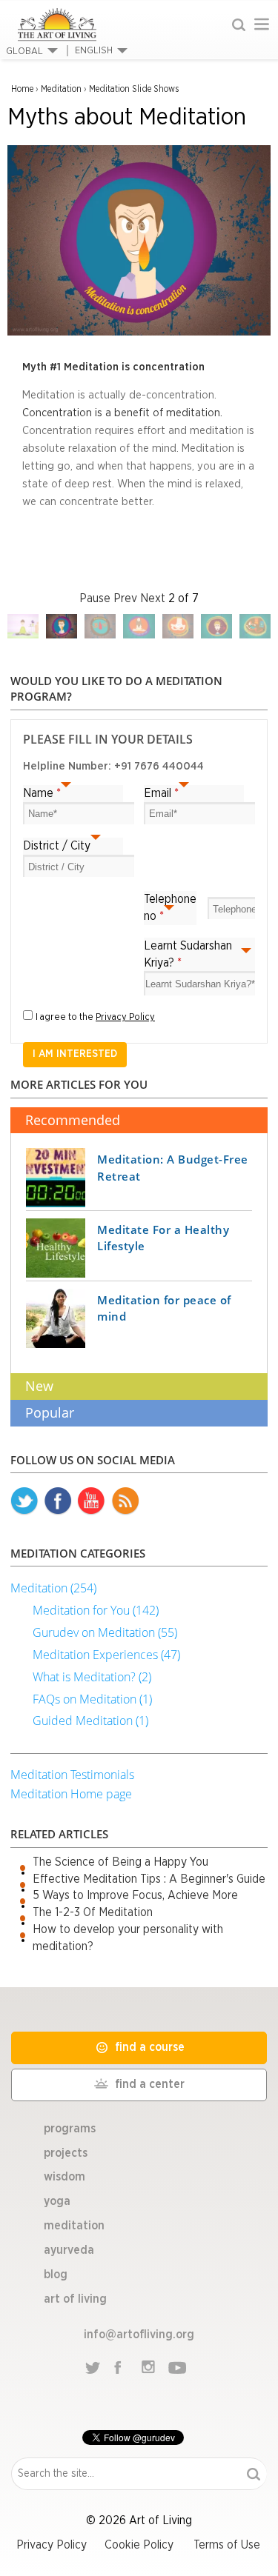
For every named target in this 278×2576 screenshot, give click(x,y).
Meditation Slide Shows (134, 89)
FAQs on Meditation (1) (92, 1699)
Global (24, 51)
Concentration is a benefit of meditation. (122, 413)
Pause (95, 598)
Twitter (24, 1501)
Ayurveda (69, 2250)
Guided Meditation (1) (90, 1721)
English (94, 51)
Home (22, 89)
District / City (57, 846)
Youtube (91, 1501)
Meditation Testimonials (72, 1775)
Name (42, 793)
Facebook (58, 1501)
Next (153, 598)
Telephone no (170, 908)
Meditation (61, 89)
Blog (56, 2275)
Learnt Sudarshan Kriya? (188, 954)
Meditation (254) (53, 1588)
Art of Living (75, 2299)
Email (161, 793)
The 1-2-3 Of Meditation (93, 1912)
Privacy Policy (125, 1017)
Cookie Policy (139, 2545)
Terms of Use (227, 2545)
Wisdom (64, 2177)
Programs (70, 2129)
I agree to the (95, 1017)
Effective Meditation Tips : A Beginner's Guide (149, 1879)
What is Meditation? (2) (92, 1677)
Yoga (57, 2201)
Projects (66, 2153)
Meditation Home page (71, 1794)
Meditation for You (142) (96, 1610)
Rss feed (125, 1501)
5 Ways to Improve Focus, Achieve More (135, 1895)
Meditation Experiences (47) (106, 1655)
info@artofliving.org (139, 2335)
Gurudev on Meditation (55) (105, 1632)
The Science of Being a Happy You (120, 1862)
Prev (125, 598)
